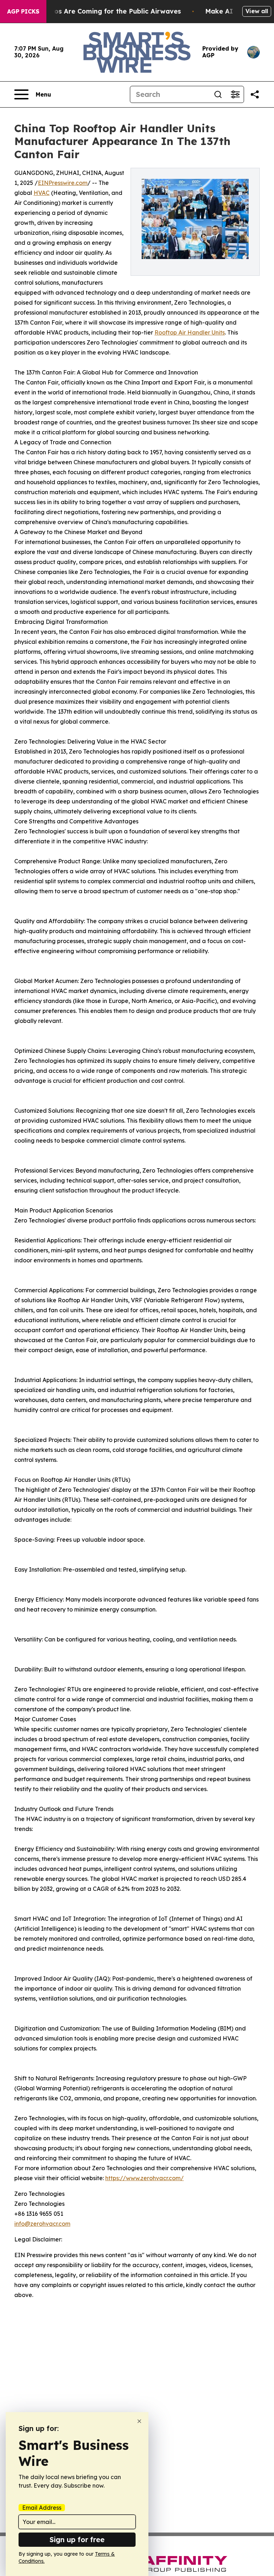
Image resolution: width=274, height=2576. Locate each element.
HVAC (42, 193)
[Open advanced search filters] (235, 94)
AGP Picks (23, 11)
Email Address (42, 2508)
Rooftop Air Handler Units (190, 332)
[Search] (218, 94)
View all (257, 11)
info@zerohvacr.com (42, 2224)
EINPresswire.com (63, 183)
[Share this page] (255, 94)
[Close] (139, 2421)
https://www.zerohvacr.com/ (144, 2178)
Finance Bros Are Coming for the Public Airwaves (100, 11)
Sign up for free (77, 2539)
